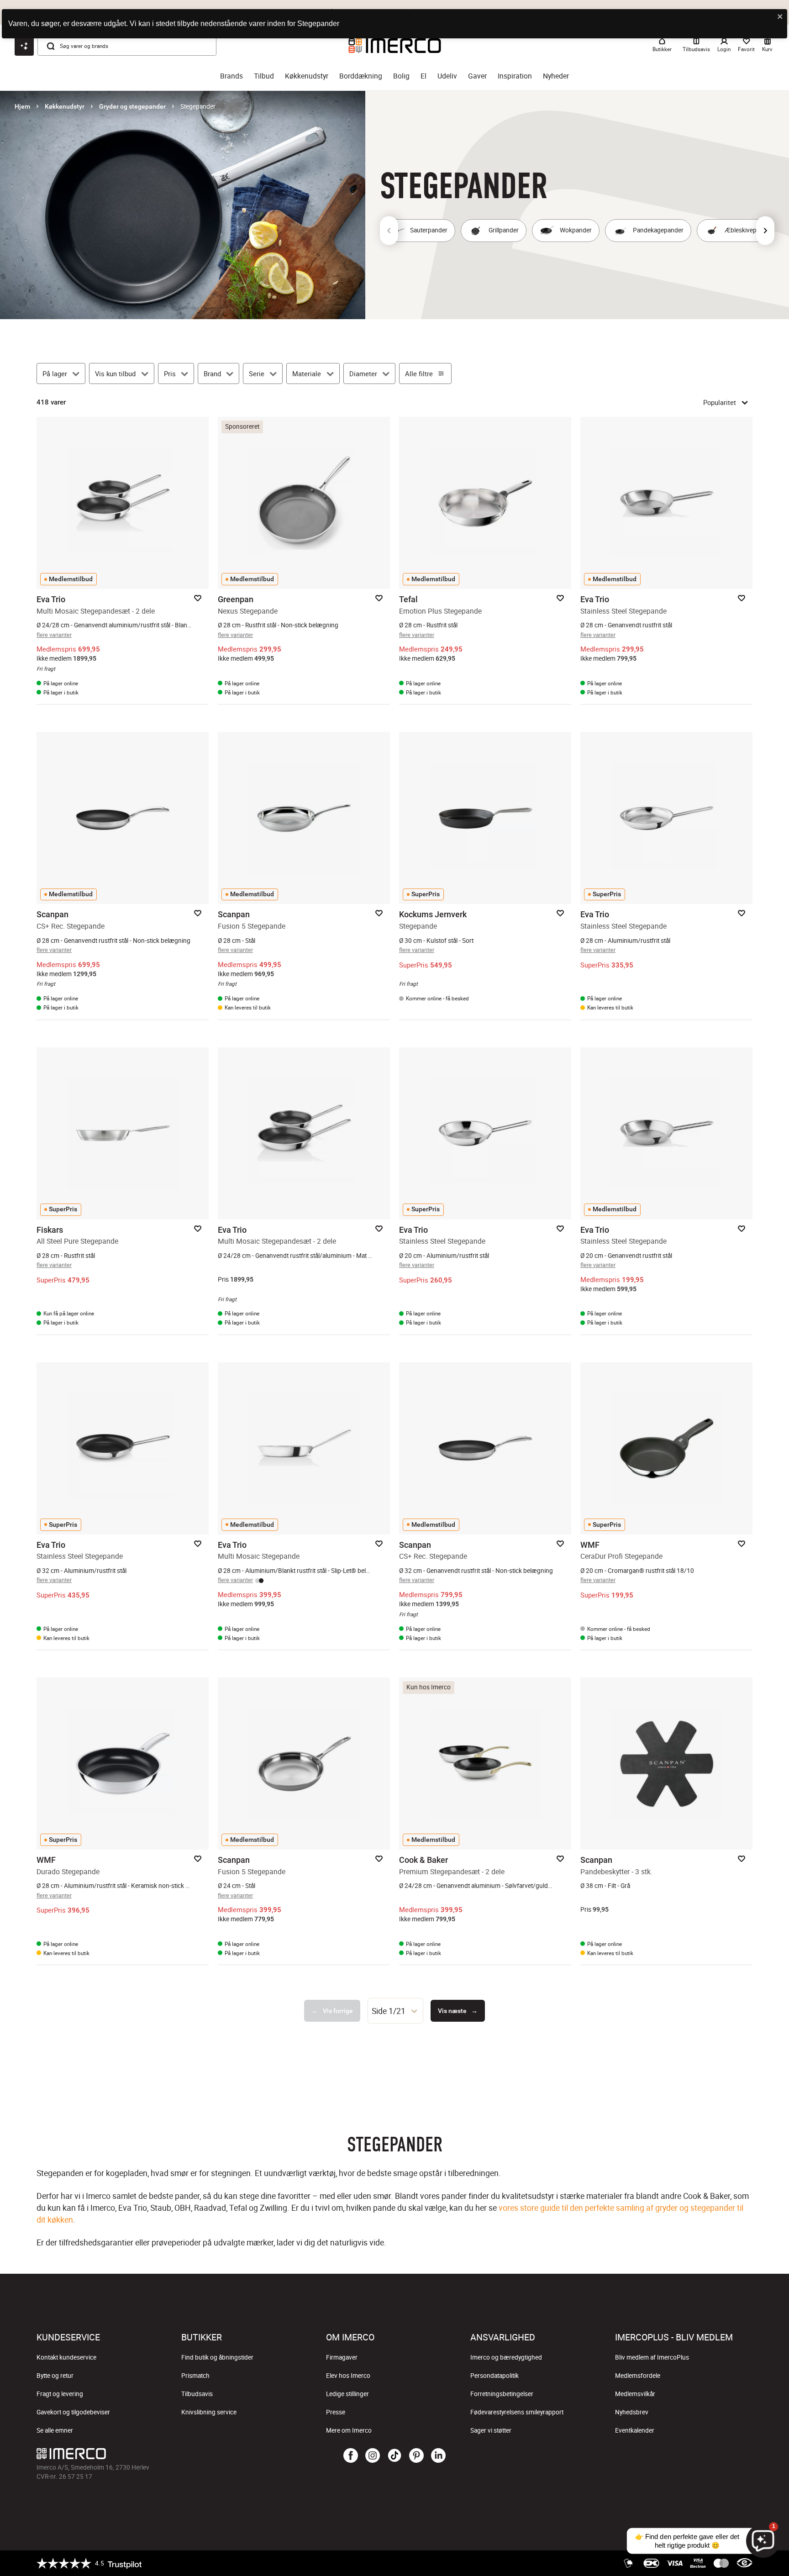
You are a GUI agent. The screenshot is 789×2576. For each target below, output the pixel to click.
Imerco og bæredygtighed (506, 2357)
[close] (780, 17)
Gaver (477, 76)
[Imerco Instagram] (373, 2456)
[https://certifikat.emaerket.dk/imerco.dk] (744, 2563)
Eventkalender (635, 2430)
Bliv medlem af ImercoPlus (652, 2357)
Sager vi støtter (491, 2430)
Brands (231, 76)
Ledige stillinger (347, 2394)
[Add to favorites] (198, 598)
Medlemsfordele (638, 2376)
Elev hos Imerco (348, 2376)
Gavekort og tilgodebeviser (73, 2412)
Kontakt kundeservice (66, 2357)
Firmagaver (342, 2357)
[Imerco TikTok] (394, 2456)
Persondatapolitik (494, 2376)
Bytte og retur (55, 2376)
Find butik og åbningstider (217, 2357)
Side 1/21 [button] (389, 2011)
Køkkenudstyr (307, 76)
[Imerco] (156, 2454)
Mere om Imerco (349, 2430)
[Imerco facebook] (351, 2456)
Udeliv (447, 76)
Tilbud (264, 76)
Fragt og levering (60, 2394)
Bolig (401, 76)
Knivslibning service (209, 2412)
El (423, 76)
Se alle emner (55, 2430)
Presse (336, 2412)
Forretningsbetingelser (502, 2394)
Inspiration (515, 76)
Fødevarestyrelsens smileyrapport (517, 2412)
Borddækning (361, 76)
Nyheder (556, 76)
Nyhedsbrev (632, 2412)
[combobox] (395, 2011)
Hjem (22, 106)
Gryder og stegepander (132, 106)
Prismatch (195, 2376)
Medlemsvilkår (635, 2394)
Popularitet (720, 402)
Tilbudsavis (197, 2394)
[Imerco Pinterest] (416, 2456)
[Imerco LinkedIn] (438, 2456)
